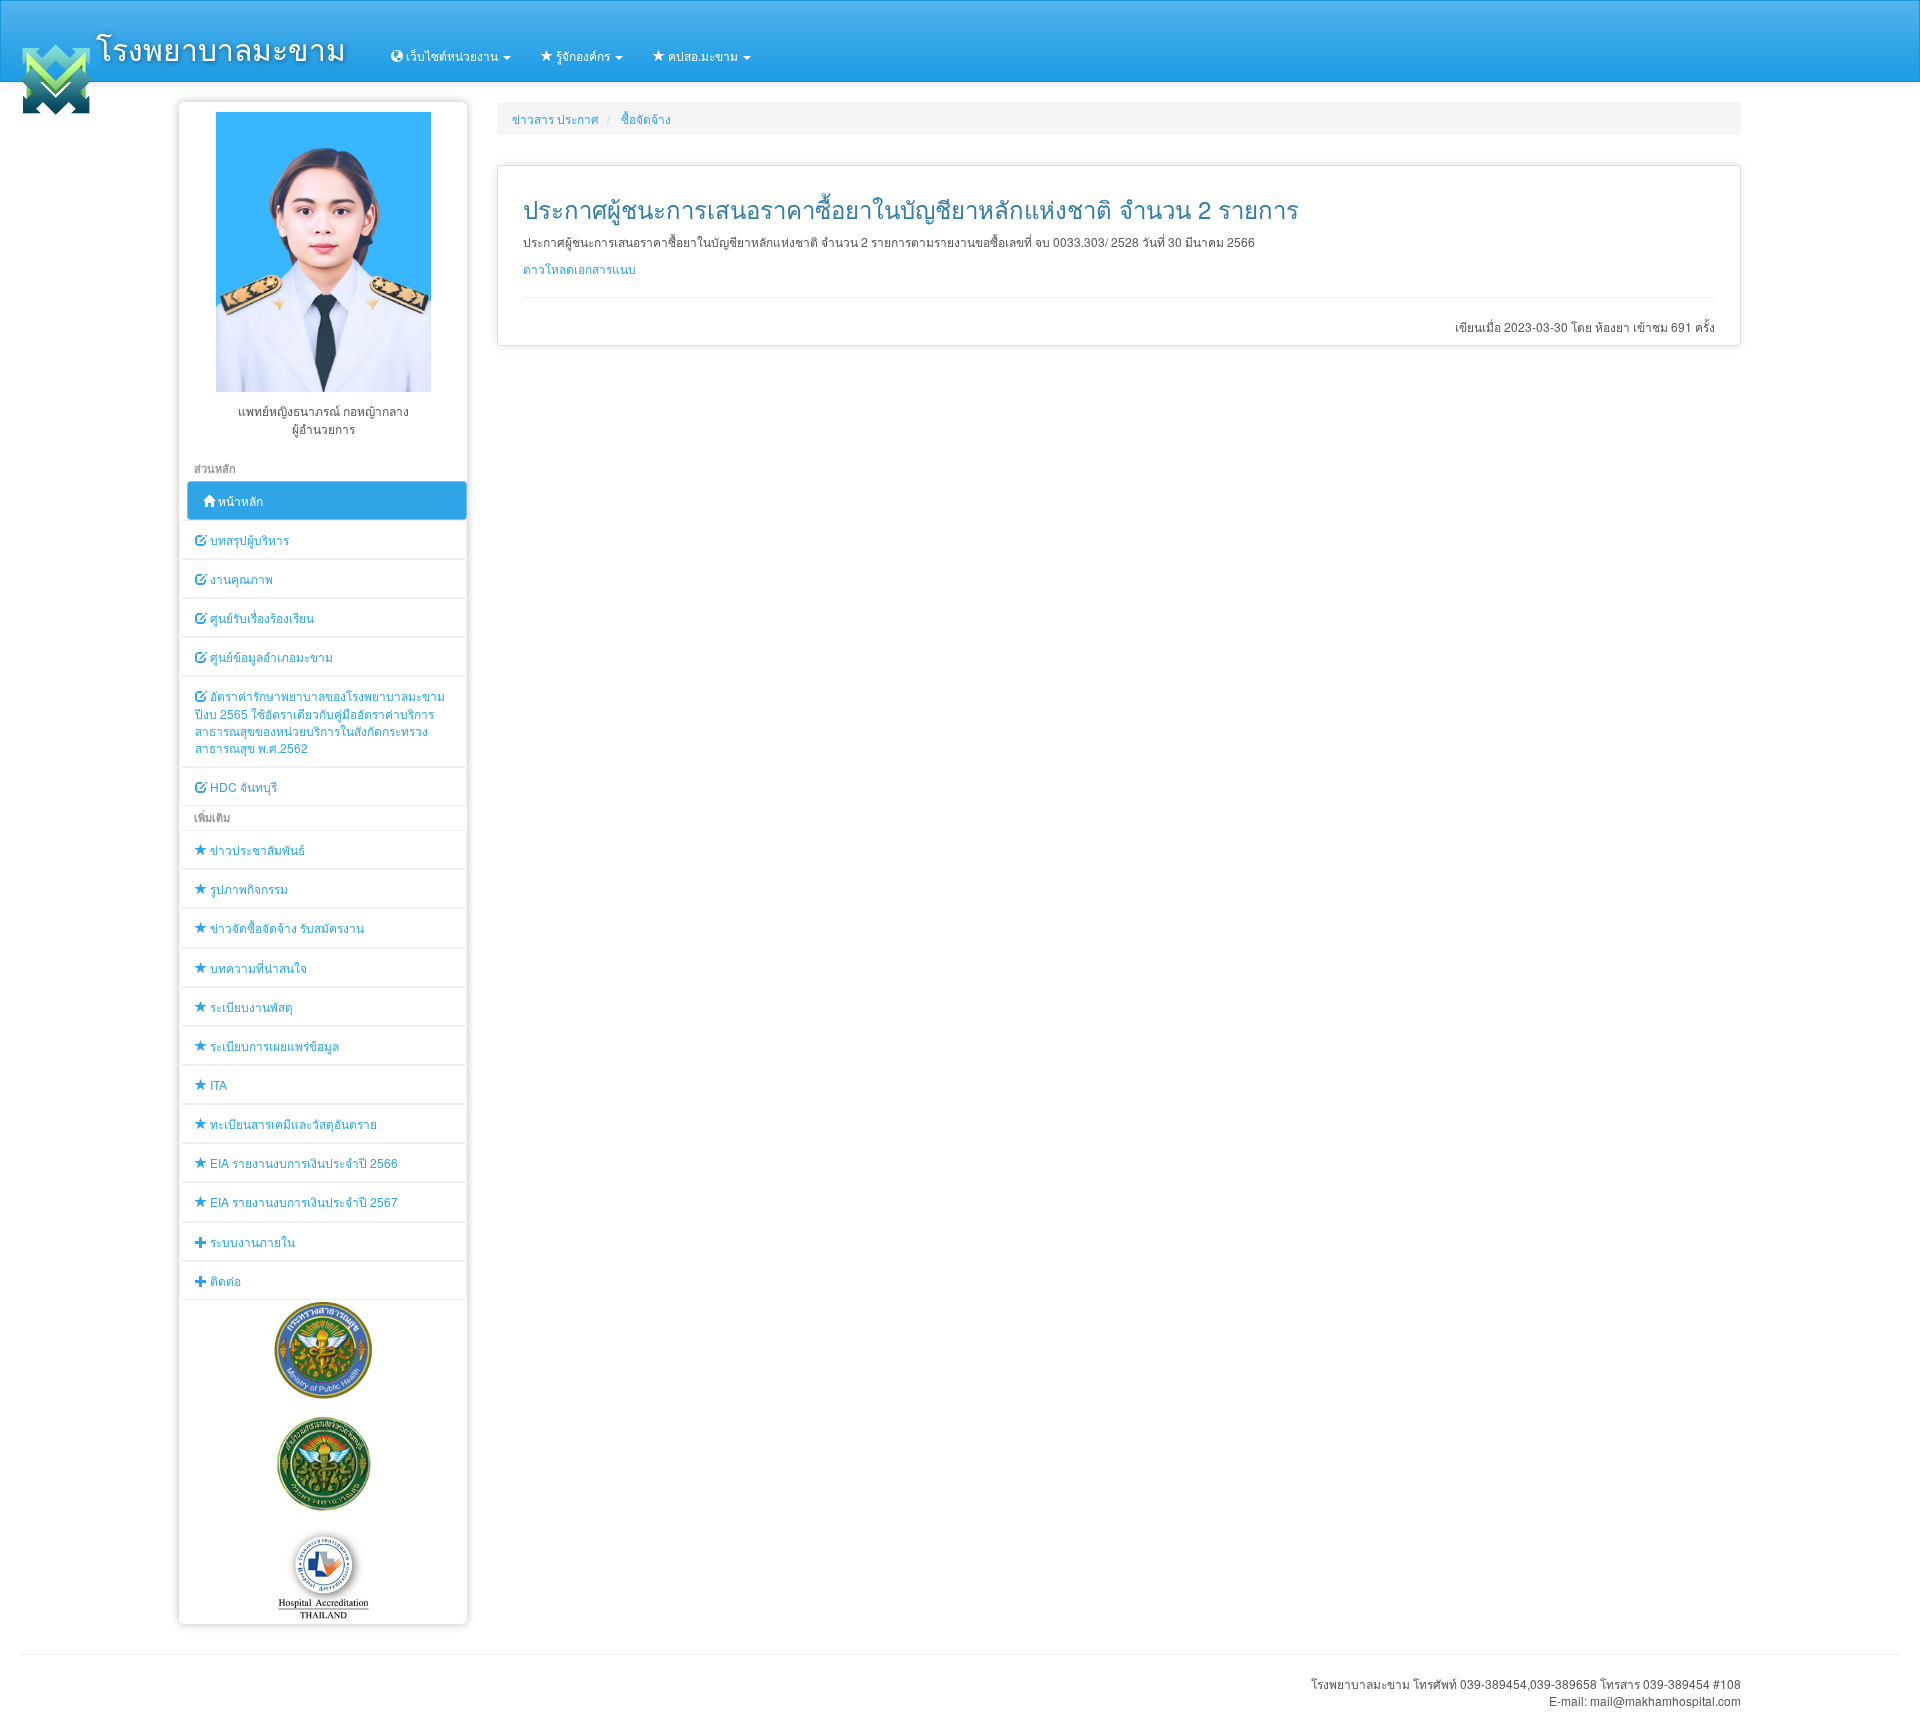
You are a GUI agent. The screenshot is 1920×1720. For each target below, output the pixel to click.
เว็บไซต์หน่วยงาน (452, 55)
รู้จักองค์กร (583, 55)
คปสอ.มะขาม (703, 55)
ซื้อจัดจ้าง (646, 118)
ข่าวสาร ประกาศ (555, 118)
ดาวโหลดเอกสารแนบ (579, 268)
